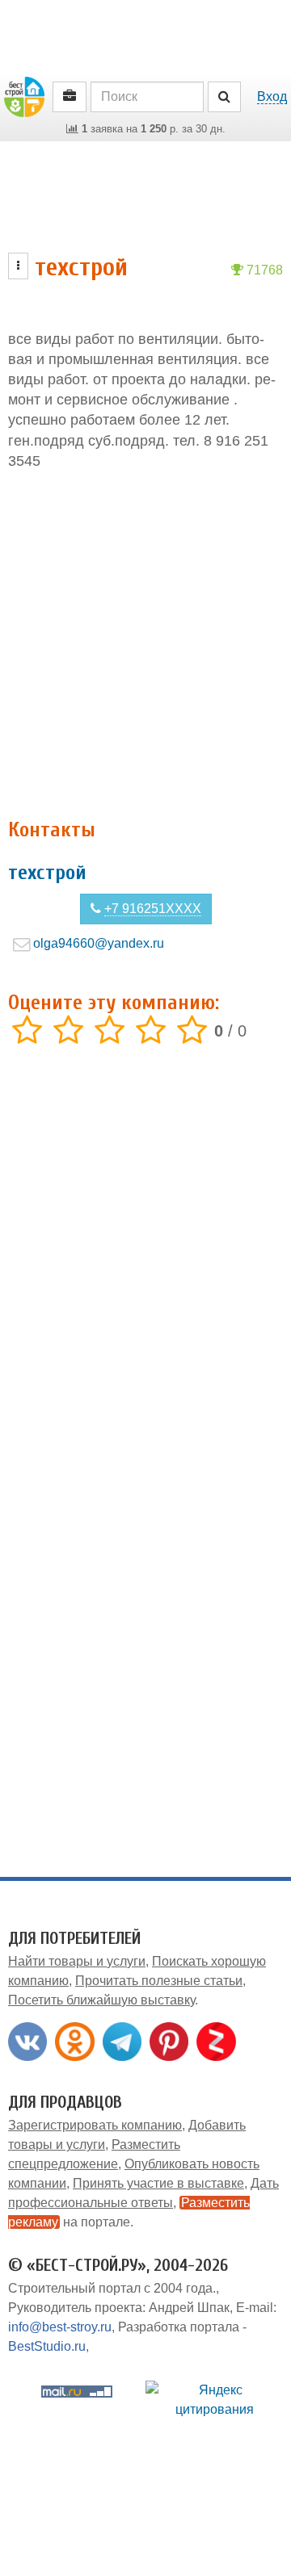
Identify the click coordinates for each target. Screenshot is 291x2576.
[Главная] (24, 96)
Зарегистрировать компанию (95, 2125)
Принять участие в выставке (158, 2183)
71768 (263, 270)
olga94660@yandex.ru (99, 943)
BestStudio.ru (47, 2346)
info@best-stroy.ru (60, 2327)
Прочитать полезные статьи (159, 1981)
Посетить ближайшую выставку (101, 2000)
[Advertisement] (145, 645)
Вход (272, 96)
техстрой (47, 873)
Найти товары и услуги (77, 1961)
